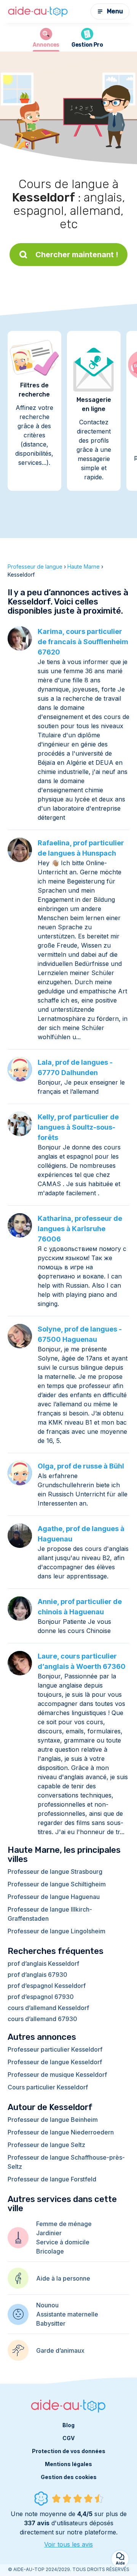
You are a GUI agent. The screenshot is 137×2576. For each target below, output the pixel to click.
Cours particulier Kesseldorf (48, 2087)
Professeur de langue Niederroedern (61, 2132)
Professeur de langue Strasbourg (55, 1872)
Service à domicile (63, 2242)
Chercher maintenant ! (77, 255)
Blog (68, 2425)
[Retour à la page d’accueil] (38, 12)
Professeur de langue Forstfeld (52, 2179)
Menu (115, 11)
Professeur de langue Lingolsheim (57, 1931)
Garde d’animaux (60, 2350)
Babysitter (51, 2323)
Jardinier (49, 2233)
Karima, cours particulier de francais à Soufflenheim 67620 (83, 642)
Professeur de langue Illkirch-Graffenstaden (50, 1914)
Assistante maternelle (67, 2314)
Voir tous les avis (68, 2544)
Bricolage (50, 2251)
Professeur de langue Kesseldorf (55, 2062)
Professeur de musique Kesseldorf (57, 2075)
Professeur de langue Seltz (46, 2145)
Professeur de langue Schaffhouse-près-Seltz (66, 2162)
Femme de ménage (64, 2224)
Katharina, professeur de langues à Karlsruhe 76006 (80, 1229)
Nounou (47, 2305)
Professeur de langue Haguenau (54, 1897)
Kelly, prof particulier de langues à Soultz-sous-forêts (78, 1127)
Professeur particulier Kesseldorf (55, 2049)
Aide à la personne (63, 2278)
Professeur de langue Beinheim (53, 2120)
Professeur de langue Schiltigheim (57, 1884)
